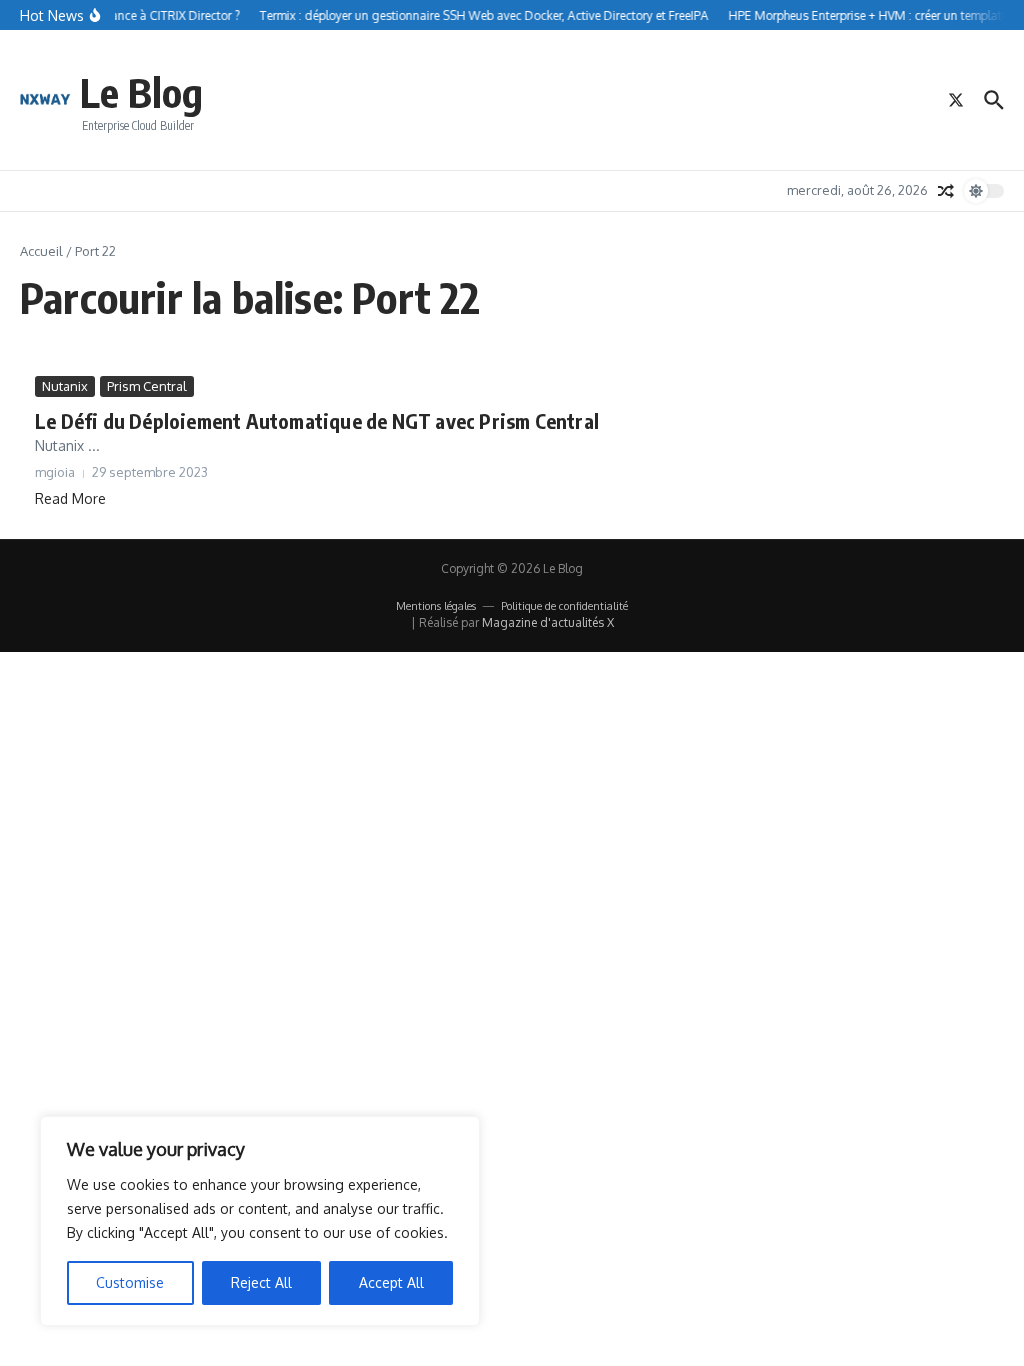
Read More (70, 498)
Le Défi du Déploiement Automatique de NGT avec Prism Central (317, 420)
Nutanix (65, 386)
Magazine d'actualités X (548, 622)
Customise (130, 1282)
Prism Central (147, 386)
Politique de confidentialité (564, 606)
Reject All (261, 1282)
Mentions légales (436, 606)
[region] (260, 1221)
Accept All (391, 1282)
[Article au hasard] (946, 191)
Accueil (41, 251)
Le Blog (141, 92)
